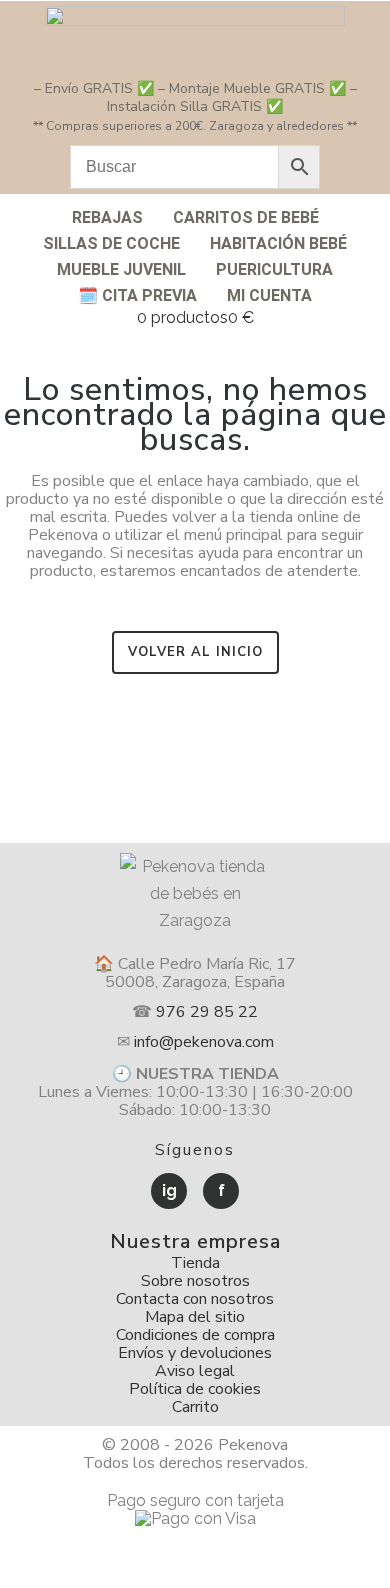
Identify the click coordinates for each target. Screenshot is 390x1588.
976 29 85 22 (207, 1012)
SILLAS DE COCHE (111, 243)
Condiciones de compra (195, 1335)
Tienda (195, 1263)
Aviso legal (195, 1371)
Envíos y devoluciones (195, 1353)
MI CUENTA (269, 295)
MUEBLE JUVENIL (121, 269)
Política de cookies (195, 1389)
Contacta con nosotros (195, 1299)
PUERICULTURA (274, 269)
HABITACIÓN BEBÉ (278, 243)
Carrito (195, 1407)
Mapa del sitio (195, 1317)
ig (169, 1190)
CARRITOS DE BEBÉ (246, 217)
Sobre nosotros (195, 1281)
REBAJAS (107, 217)
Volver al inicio (195, 652)
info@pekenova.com (204, 1042)
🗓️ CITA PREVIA (137, 295)
